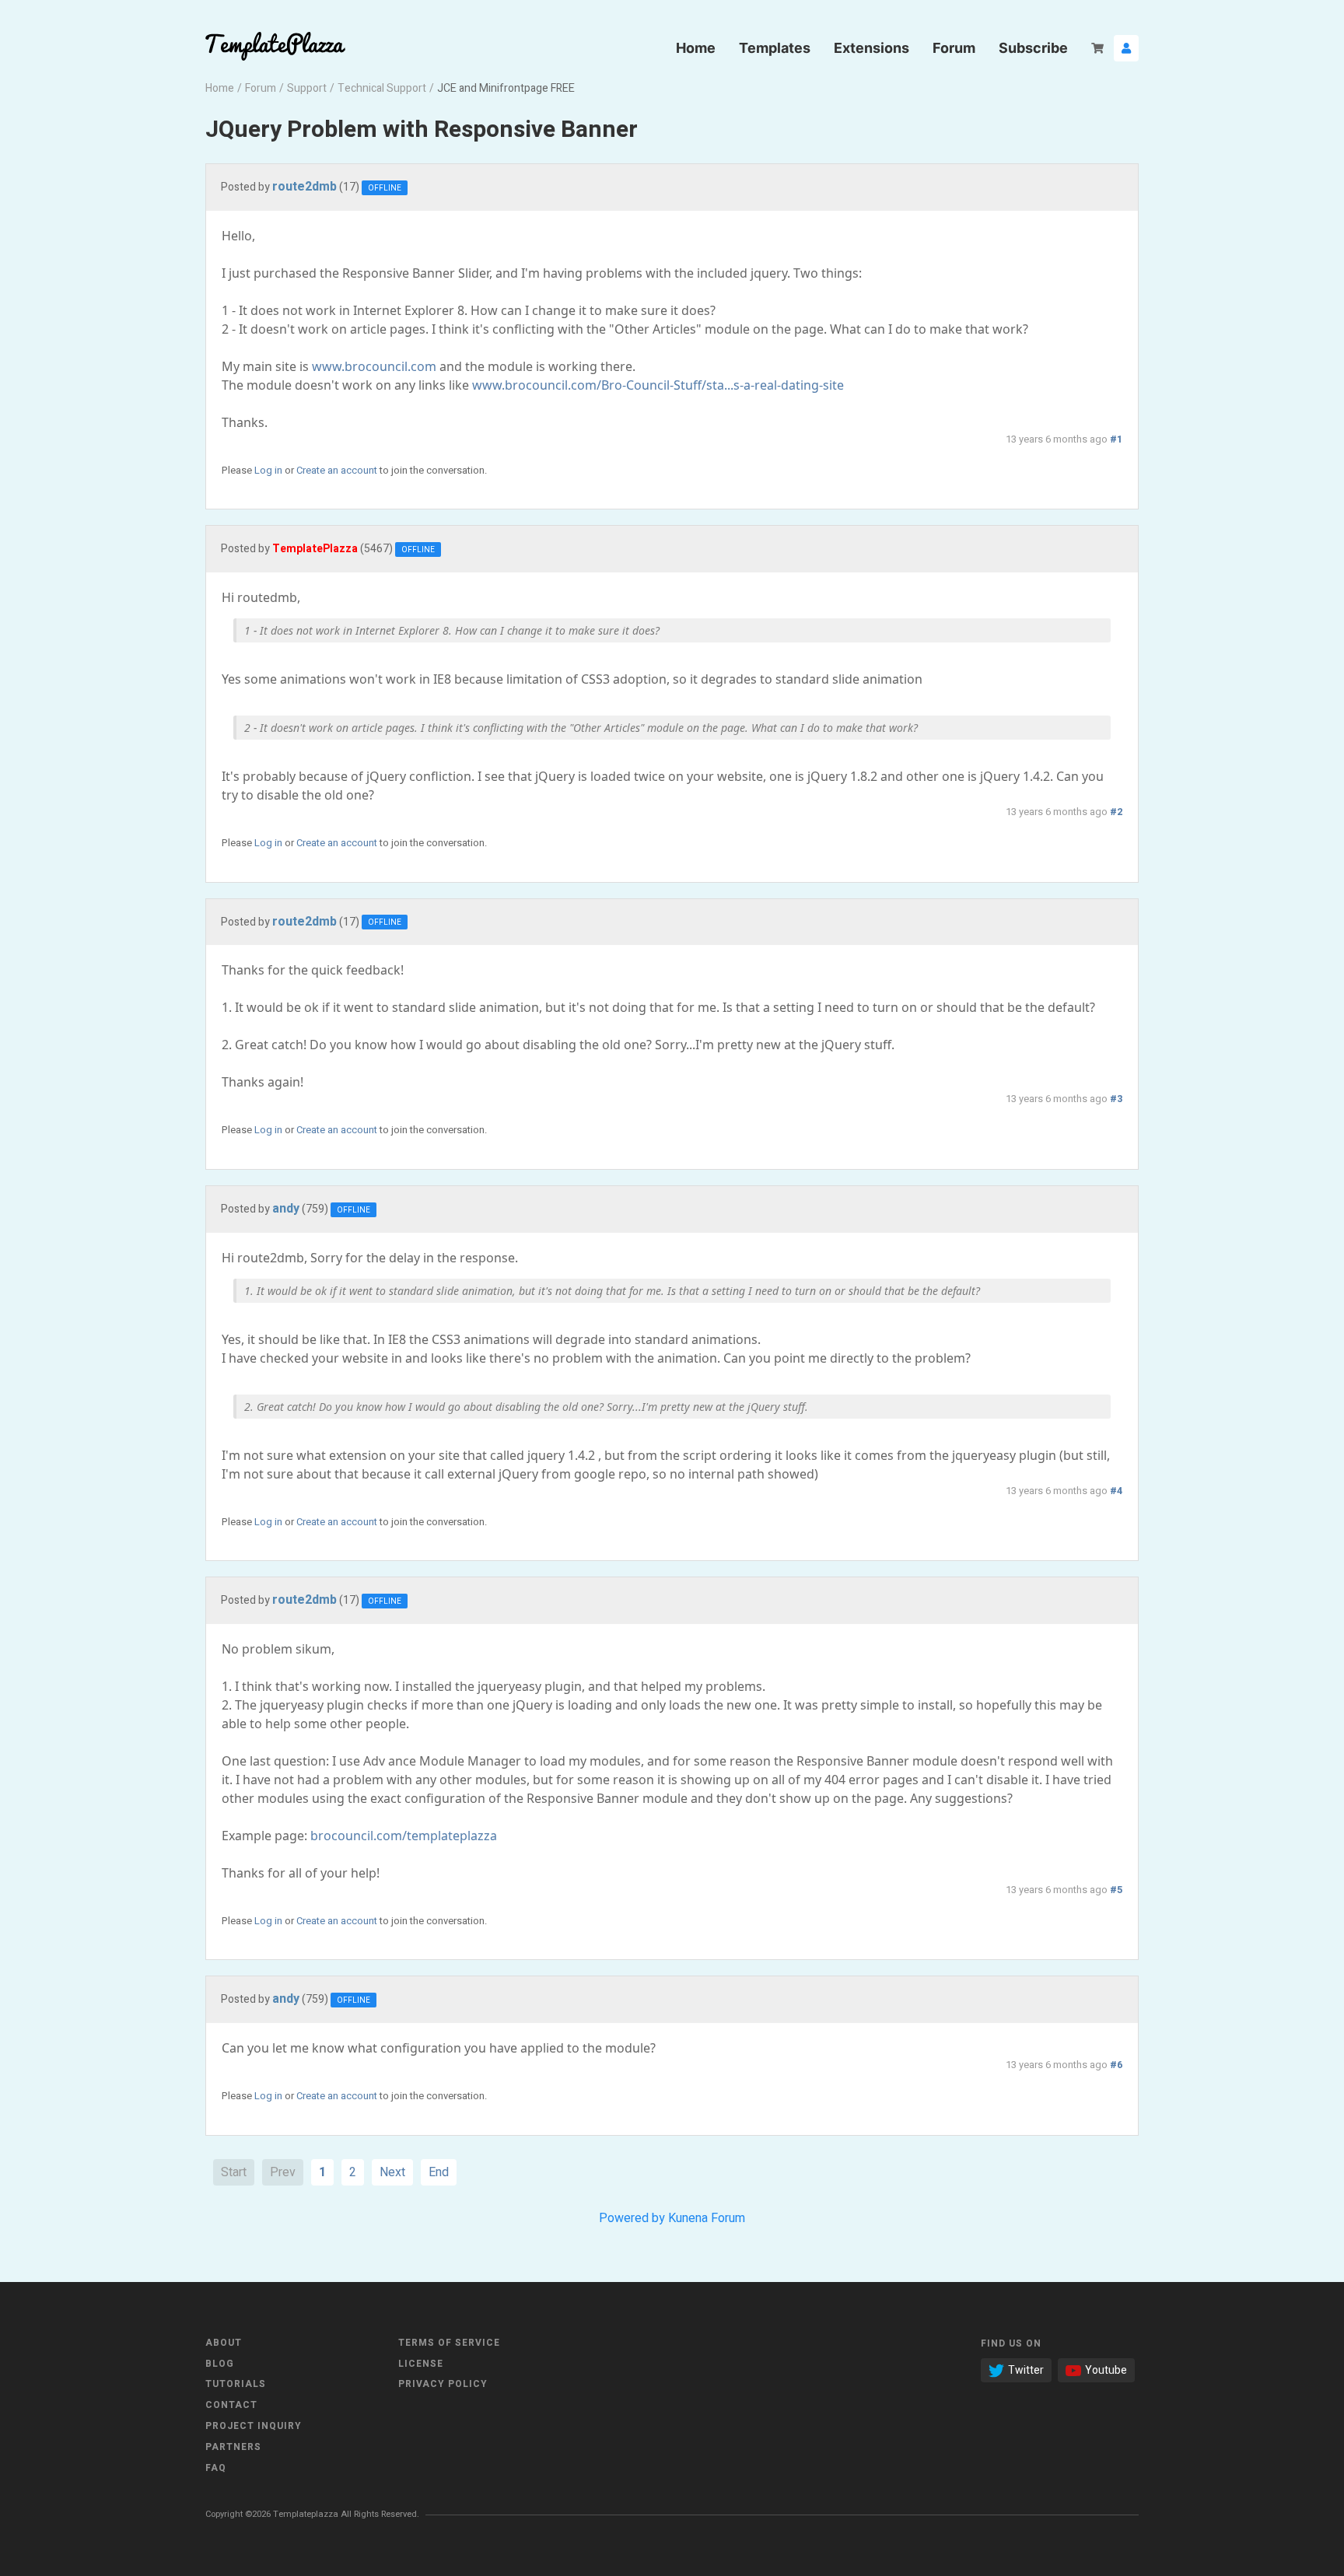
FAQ (216, 2468)
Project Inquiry (254, 2426)
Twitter (1026, 2370)
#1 (1116, 439)
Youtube (1106, 2370)
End (439, 2172)
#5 (1116, 1890)
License (421, 2364)
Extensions (871, 48)
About (224, 2343)
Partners (233, 2447)
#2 (1116, 812)
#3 (1116, 1099)
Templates (775, 48)
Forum (954, 48)
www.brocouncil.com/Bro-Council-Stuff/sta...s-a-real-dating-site (658, 385)
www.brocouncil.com (374, 366)
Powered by (632, 2218)
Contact (231, 2405)
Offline (385, 188)
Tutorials (236, 2384)
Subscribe (1033, 48)
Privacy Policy (443, 2384)
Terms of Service (449, 2343)
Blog (220, 2364)
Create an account (337, 470)
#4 (1116, 1491)
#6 (1116, 2065)
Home (696, 48)
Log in (268, 470)
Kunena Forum (707, 2218)
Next (392, 2172)
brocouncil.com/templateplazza (404, 1836)
